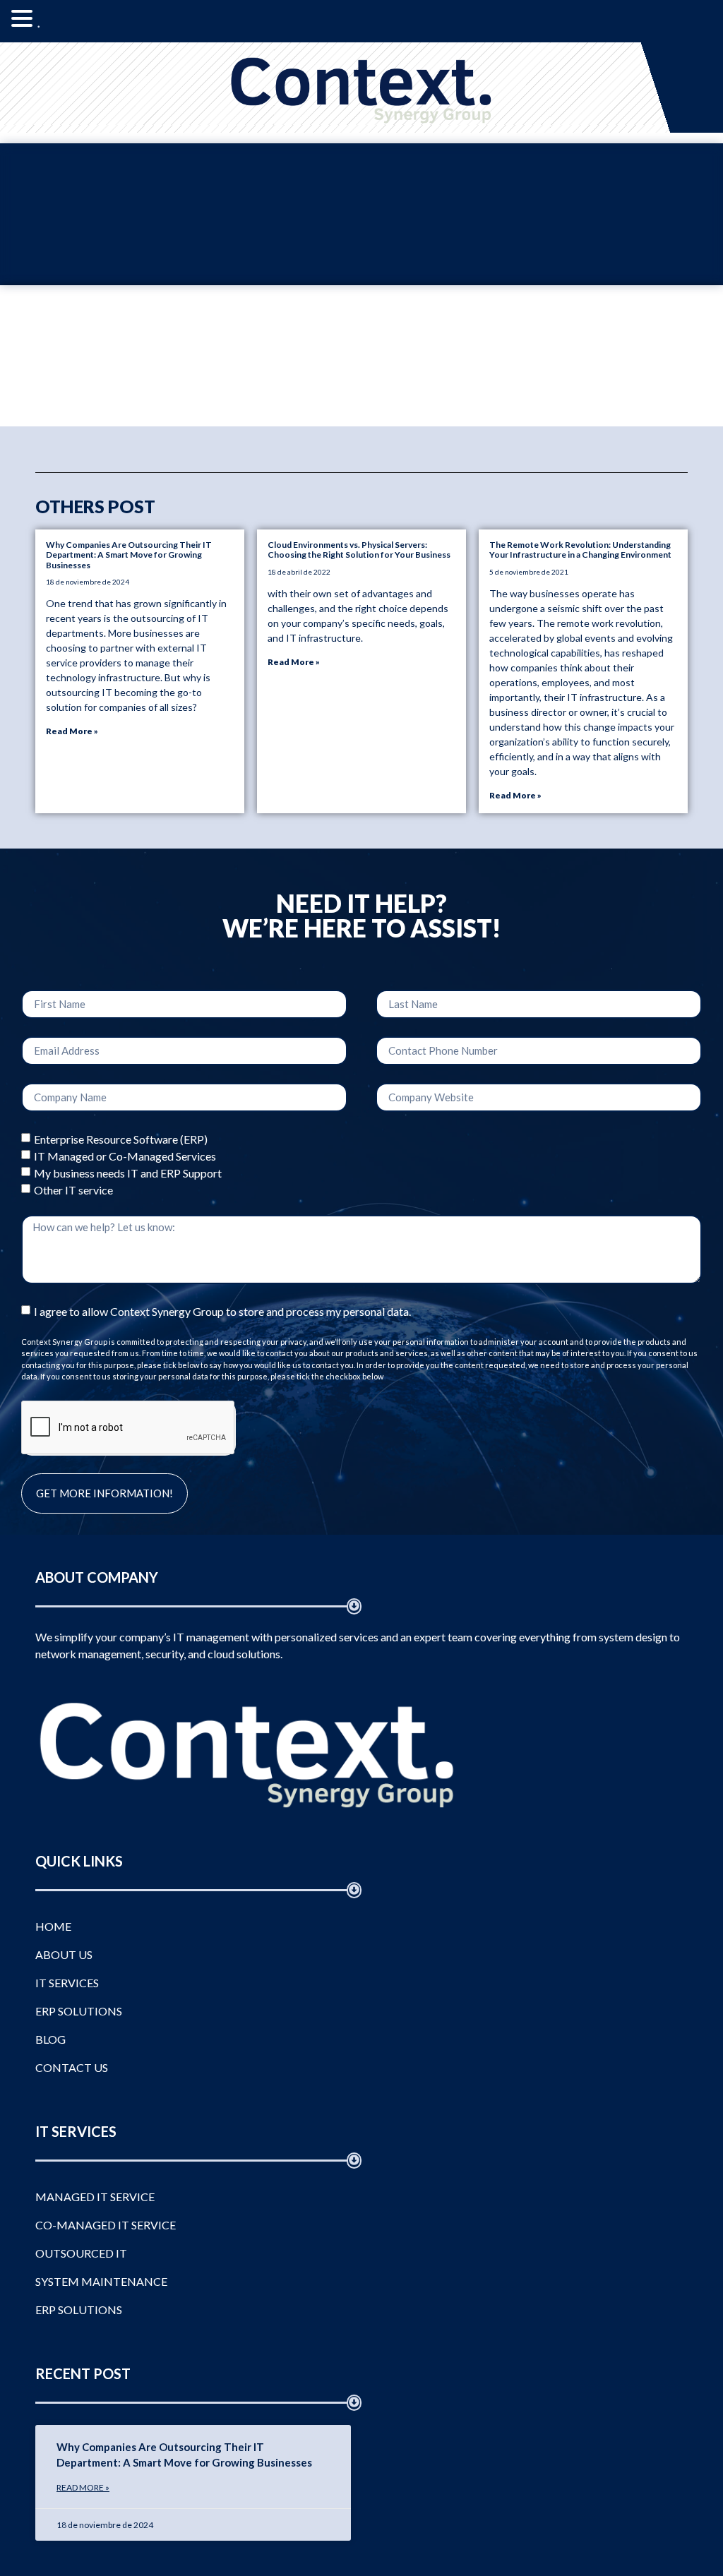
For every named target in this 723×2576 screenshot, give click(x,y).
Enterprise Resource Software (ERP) (121, 1138)
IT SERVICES (67, 1983)
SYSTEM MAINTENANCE (101, 2281)
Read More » (72, 731)
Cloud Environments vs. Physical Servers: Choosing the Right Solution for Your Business (360, 550)
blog (50, 2039)
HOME (53, 1926)
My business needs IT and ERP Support (128, 1172)
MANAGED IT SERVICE (95, 2197)
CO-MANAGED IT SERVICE (106, 2225)
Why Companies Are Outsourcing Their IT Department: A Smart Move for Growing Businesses (129, 555)
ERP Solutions (79, 2011)
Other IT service (73, 1189)
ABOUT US (64, 1954)
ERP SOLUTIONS (79, 2310)
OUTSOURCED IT (81, 2253)
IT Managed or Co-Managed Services (125, 1155)
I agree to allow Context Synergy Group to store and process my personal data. (222, 1311)
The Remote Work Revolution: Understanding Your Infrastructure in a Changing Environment (581, 550)
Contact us (72, 2067)
